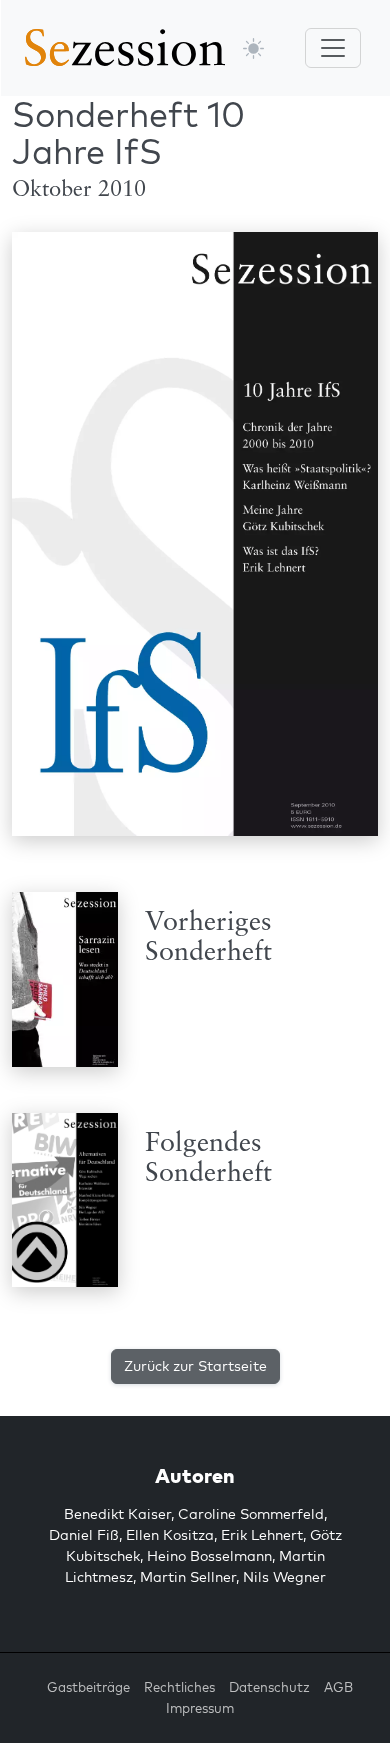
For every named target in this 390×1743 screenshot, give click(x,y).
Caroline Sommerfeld (251, 1514)
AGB (338, 1687)
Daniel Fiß (84, 1535)
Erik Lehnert (262, 1535)
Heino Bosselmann (209, 1556)
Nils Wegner (284, 1577)
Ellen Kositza (170, 1535)
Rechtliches (179, 1687)
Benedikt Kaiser (117, 1514)
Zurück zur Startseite (195, 1366)
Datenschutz (269, 1687)
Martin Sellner (188, 1577)
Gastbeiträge (88, 1687)
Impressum (200, 1708)
